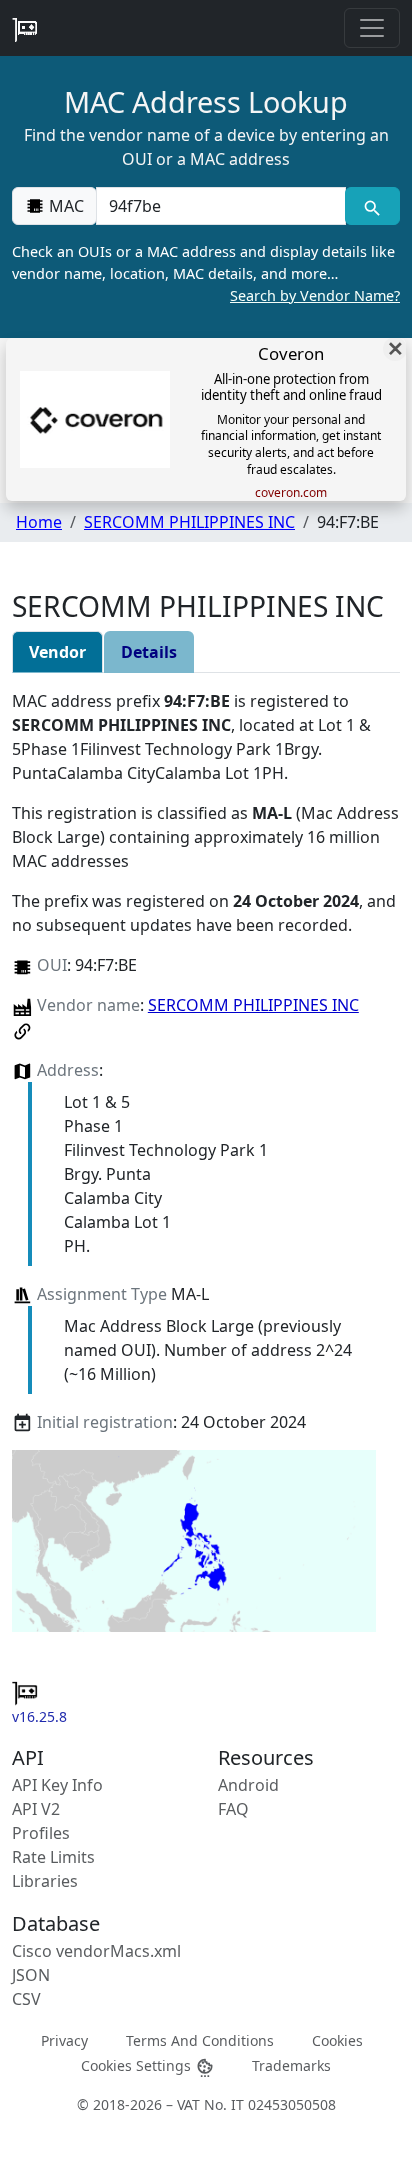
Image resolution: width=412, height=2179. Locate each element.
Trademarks (291, 2065)
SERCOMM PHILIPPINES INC (189, 522)
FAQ (233, 1809)
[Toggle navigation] (372, 28)
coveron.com (291, 493)
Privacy (64, 2039)
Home (39, 522)
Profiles (41, 1833)
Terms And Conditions (200, 2039)
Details (149, 652)
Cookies (337, 2039)
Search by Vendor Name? (315, 295)
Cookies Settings (138, 2065)
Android (248, 1785)
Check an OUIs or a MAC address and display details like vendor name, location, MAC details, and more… (206, 273)
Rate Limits (53, 1857)
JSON (31, 1975)
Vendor (57, 652)
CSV (26, 1999)
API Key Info (57, 1785)
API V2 (36, 1809)
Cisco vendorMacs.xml (96, 1951)
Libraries (45, 1881)
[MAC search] (372, 206)
